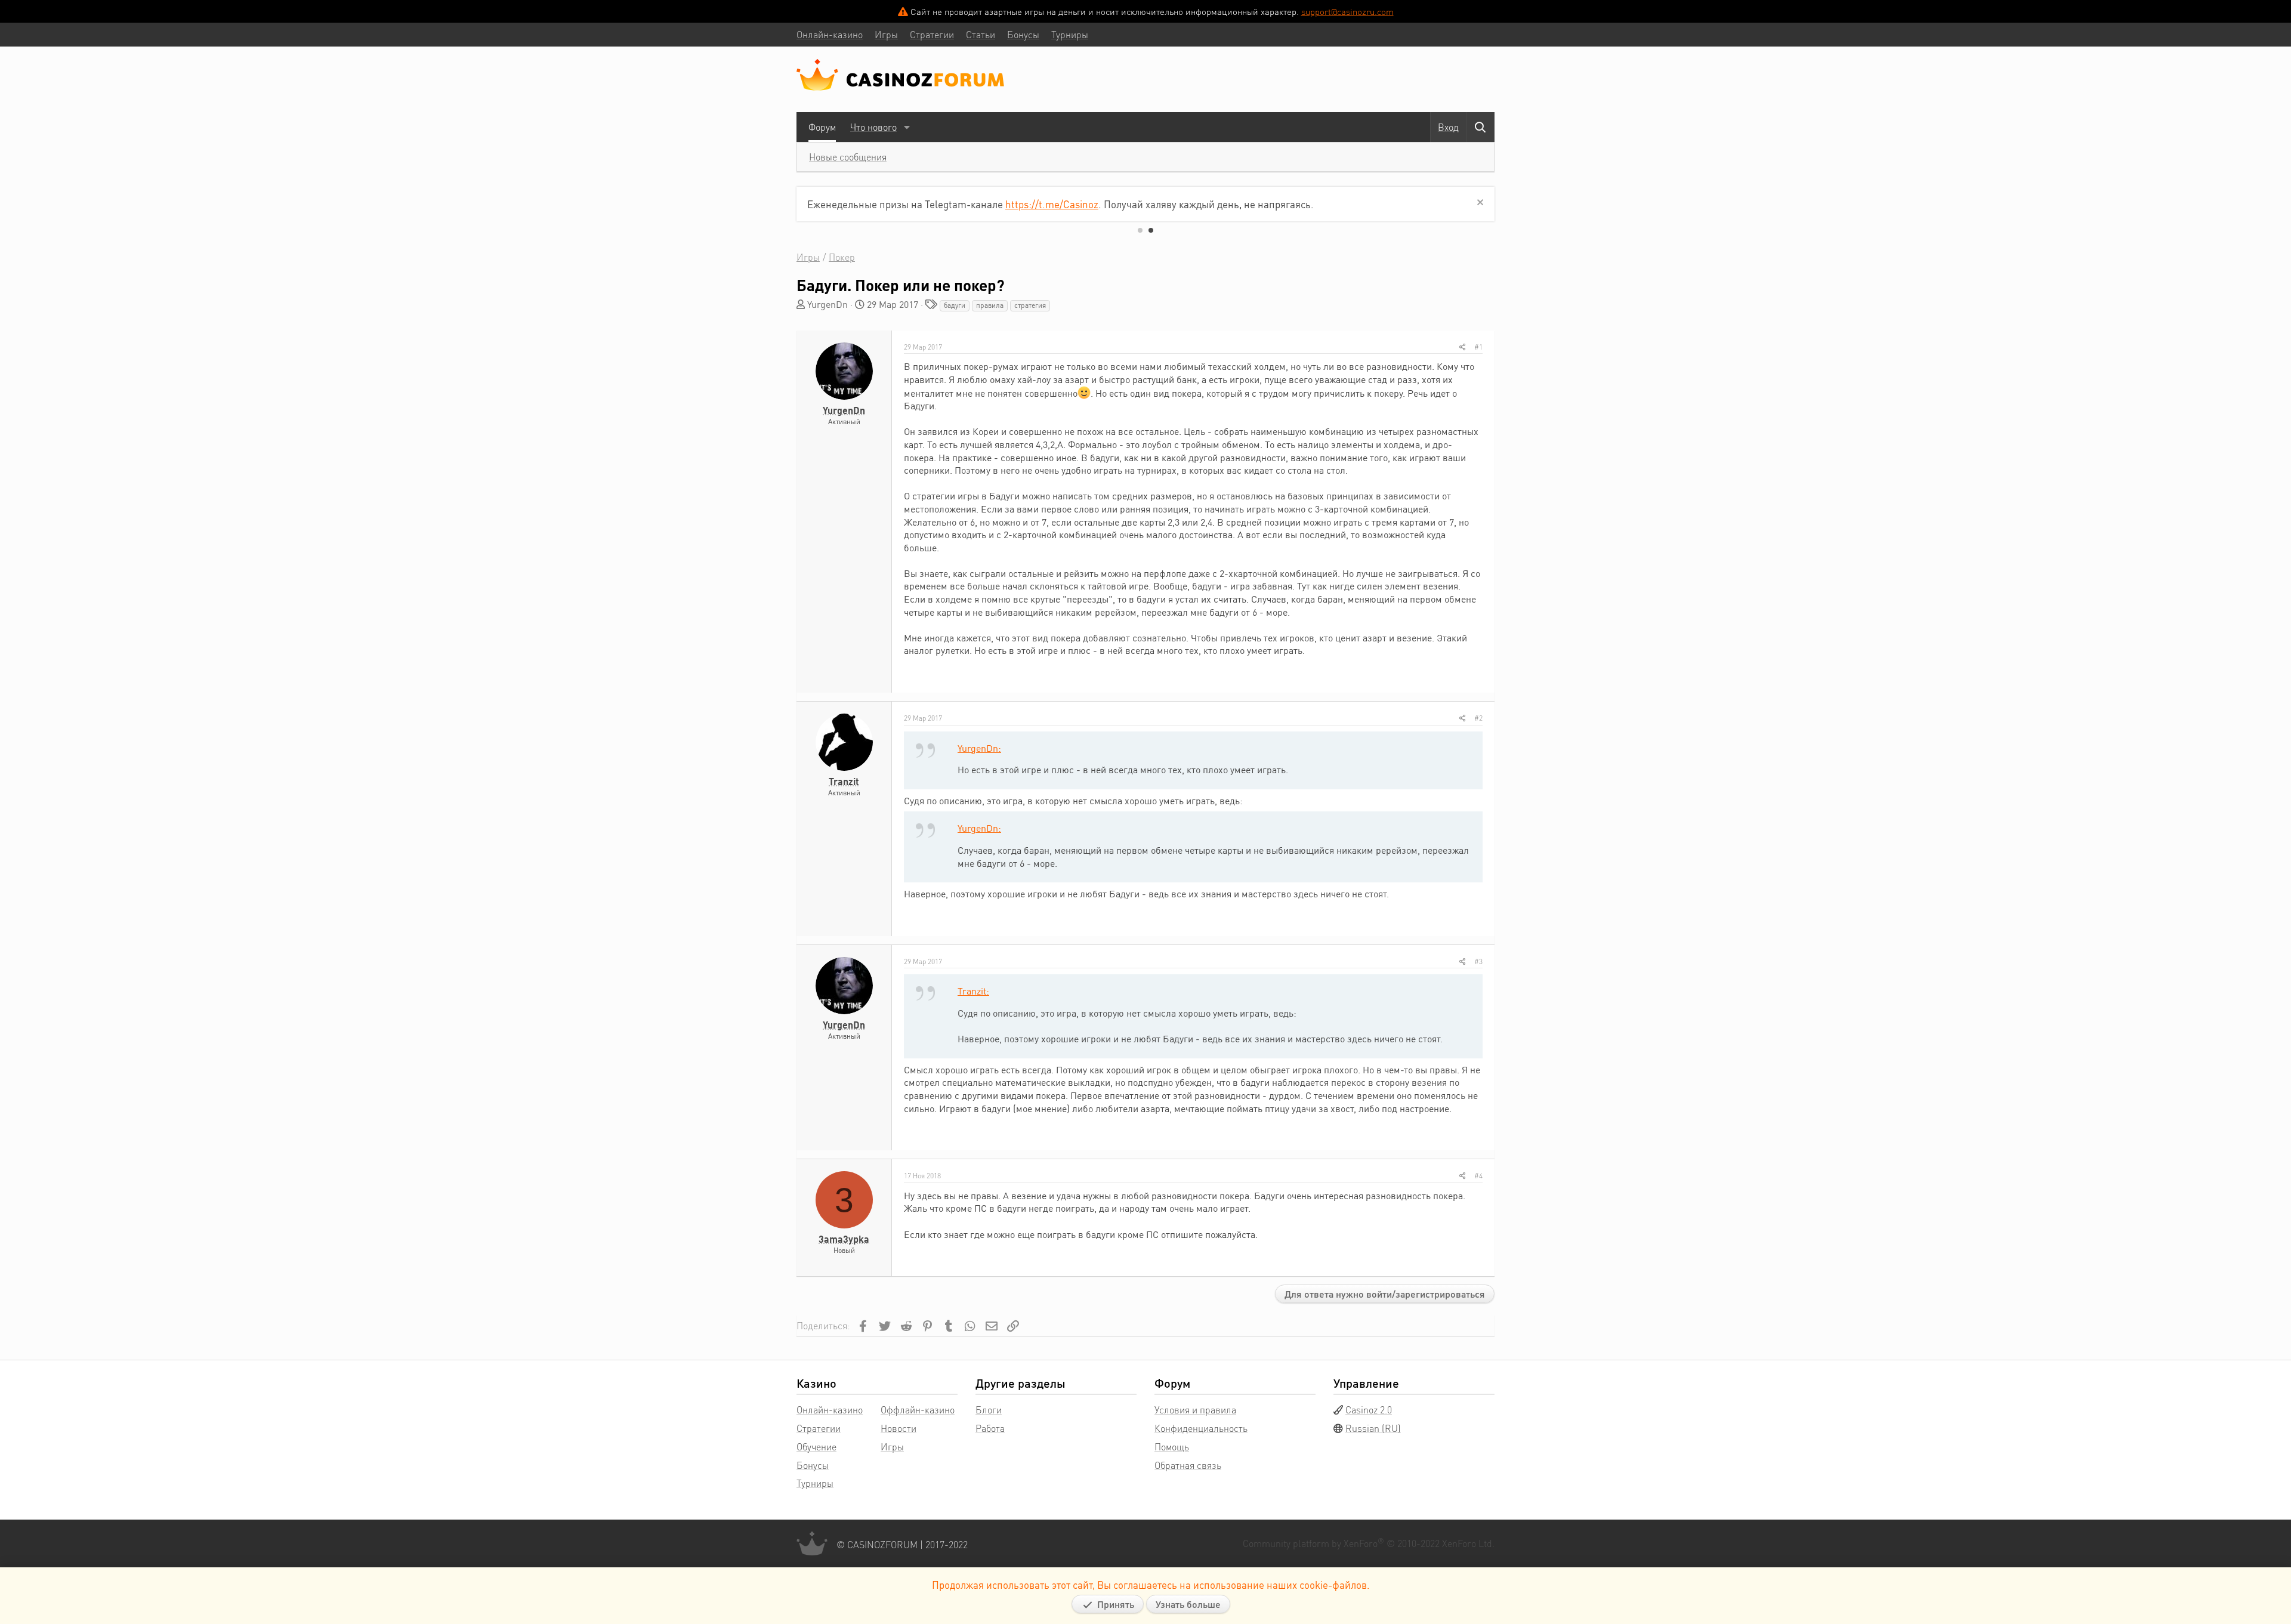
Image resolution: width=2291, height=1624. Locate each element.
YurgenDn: (979, 748)
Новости (899, 1428)
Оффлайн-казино (918, 1410)
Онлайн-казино (830, 1410)
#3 (1478, 961)
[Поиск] (1480, 127)
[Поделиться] (1463, 347)
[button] (907, 127)
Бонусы (813, 1465)
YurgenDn (828, 304)
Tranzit (844, 781)
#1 (1478, 347)
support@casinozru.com (1347, 11)
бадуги (955, 305)
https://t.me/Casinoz (1052, 204)
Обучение (816, 1447)
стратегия (1030, 305)
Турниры (815, 1483)
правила (990, 305)
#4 (1478, 1176)
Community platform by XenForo (1369, 1543)
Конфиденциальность (1201, 1428)
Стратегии (819, 1428)
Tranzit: (973, 991)
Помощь (1172, 1447)
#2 (1478, 718)
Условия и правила (1195, 1410)
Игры (892, 1447)
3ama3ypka (844, 1239)
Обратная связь (1188, 1465)
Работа (990, 1428)
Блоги (989, 1410)
